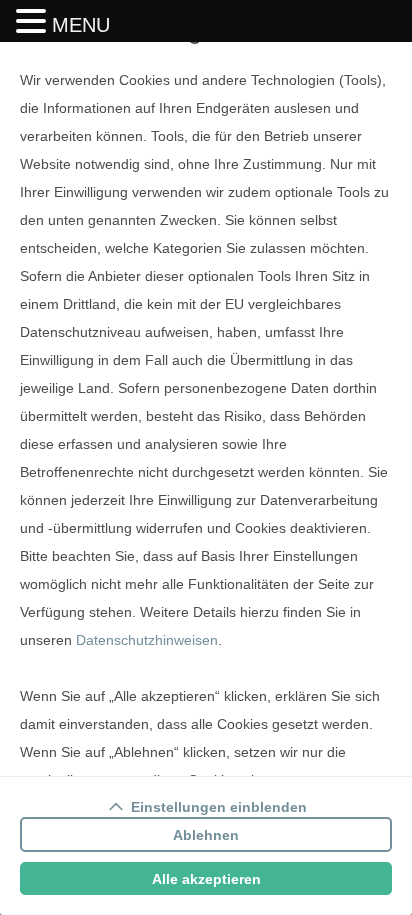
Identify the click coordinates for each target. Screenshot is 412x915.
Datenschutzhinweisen (147, 640)
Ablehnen (206, 835)
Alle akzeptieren (206, 879)
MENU (81, 25)
